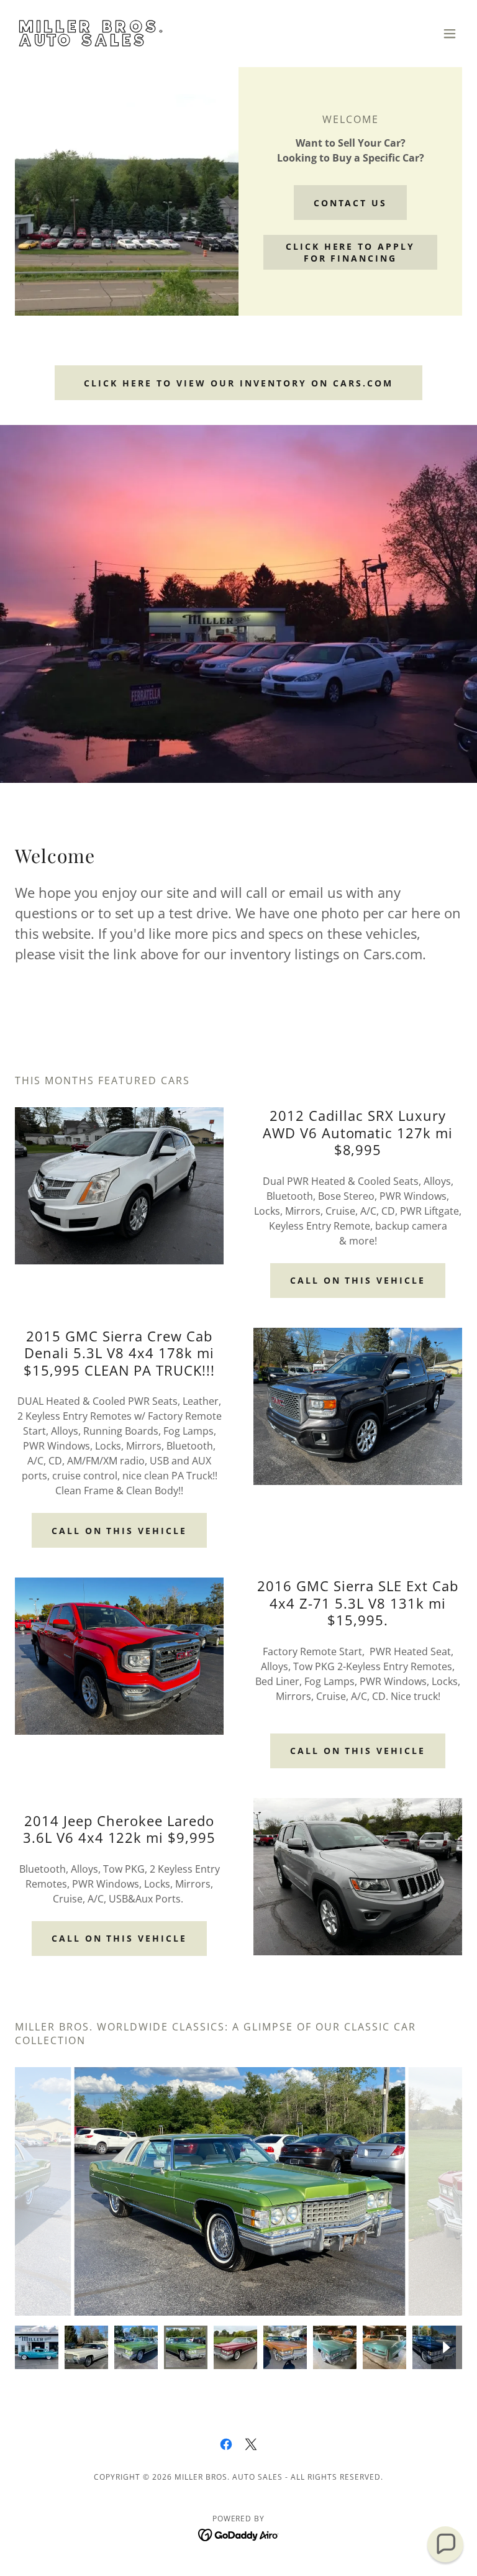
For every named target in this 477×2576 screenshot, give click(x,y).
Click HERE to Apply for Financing (351, 252)
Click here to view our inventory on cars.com (238, 383)
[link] (95, 42)
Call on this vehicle (358, 1280)
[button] (450, 34)
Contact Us (351, 203)
